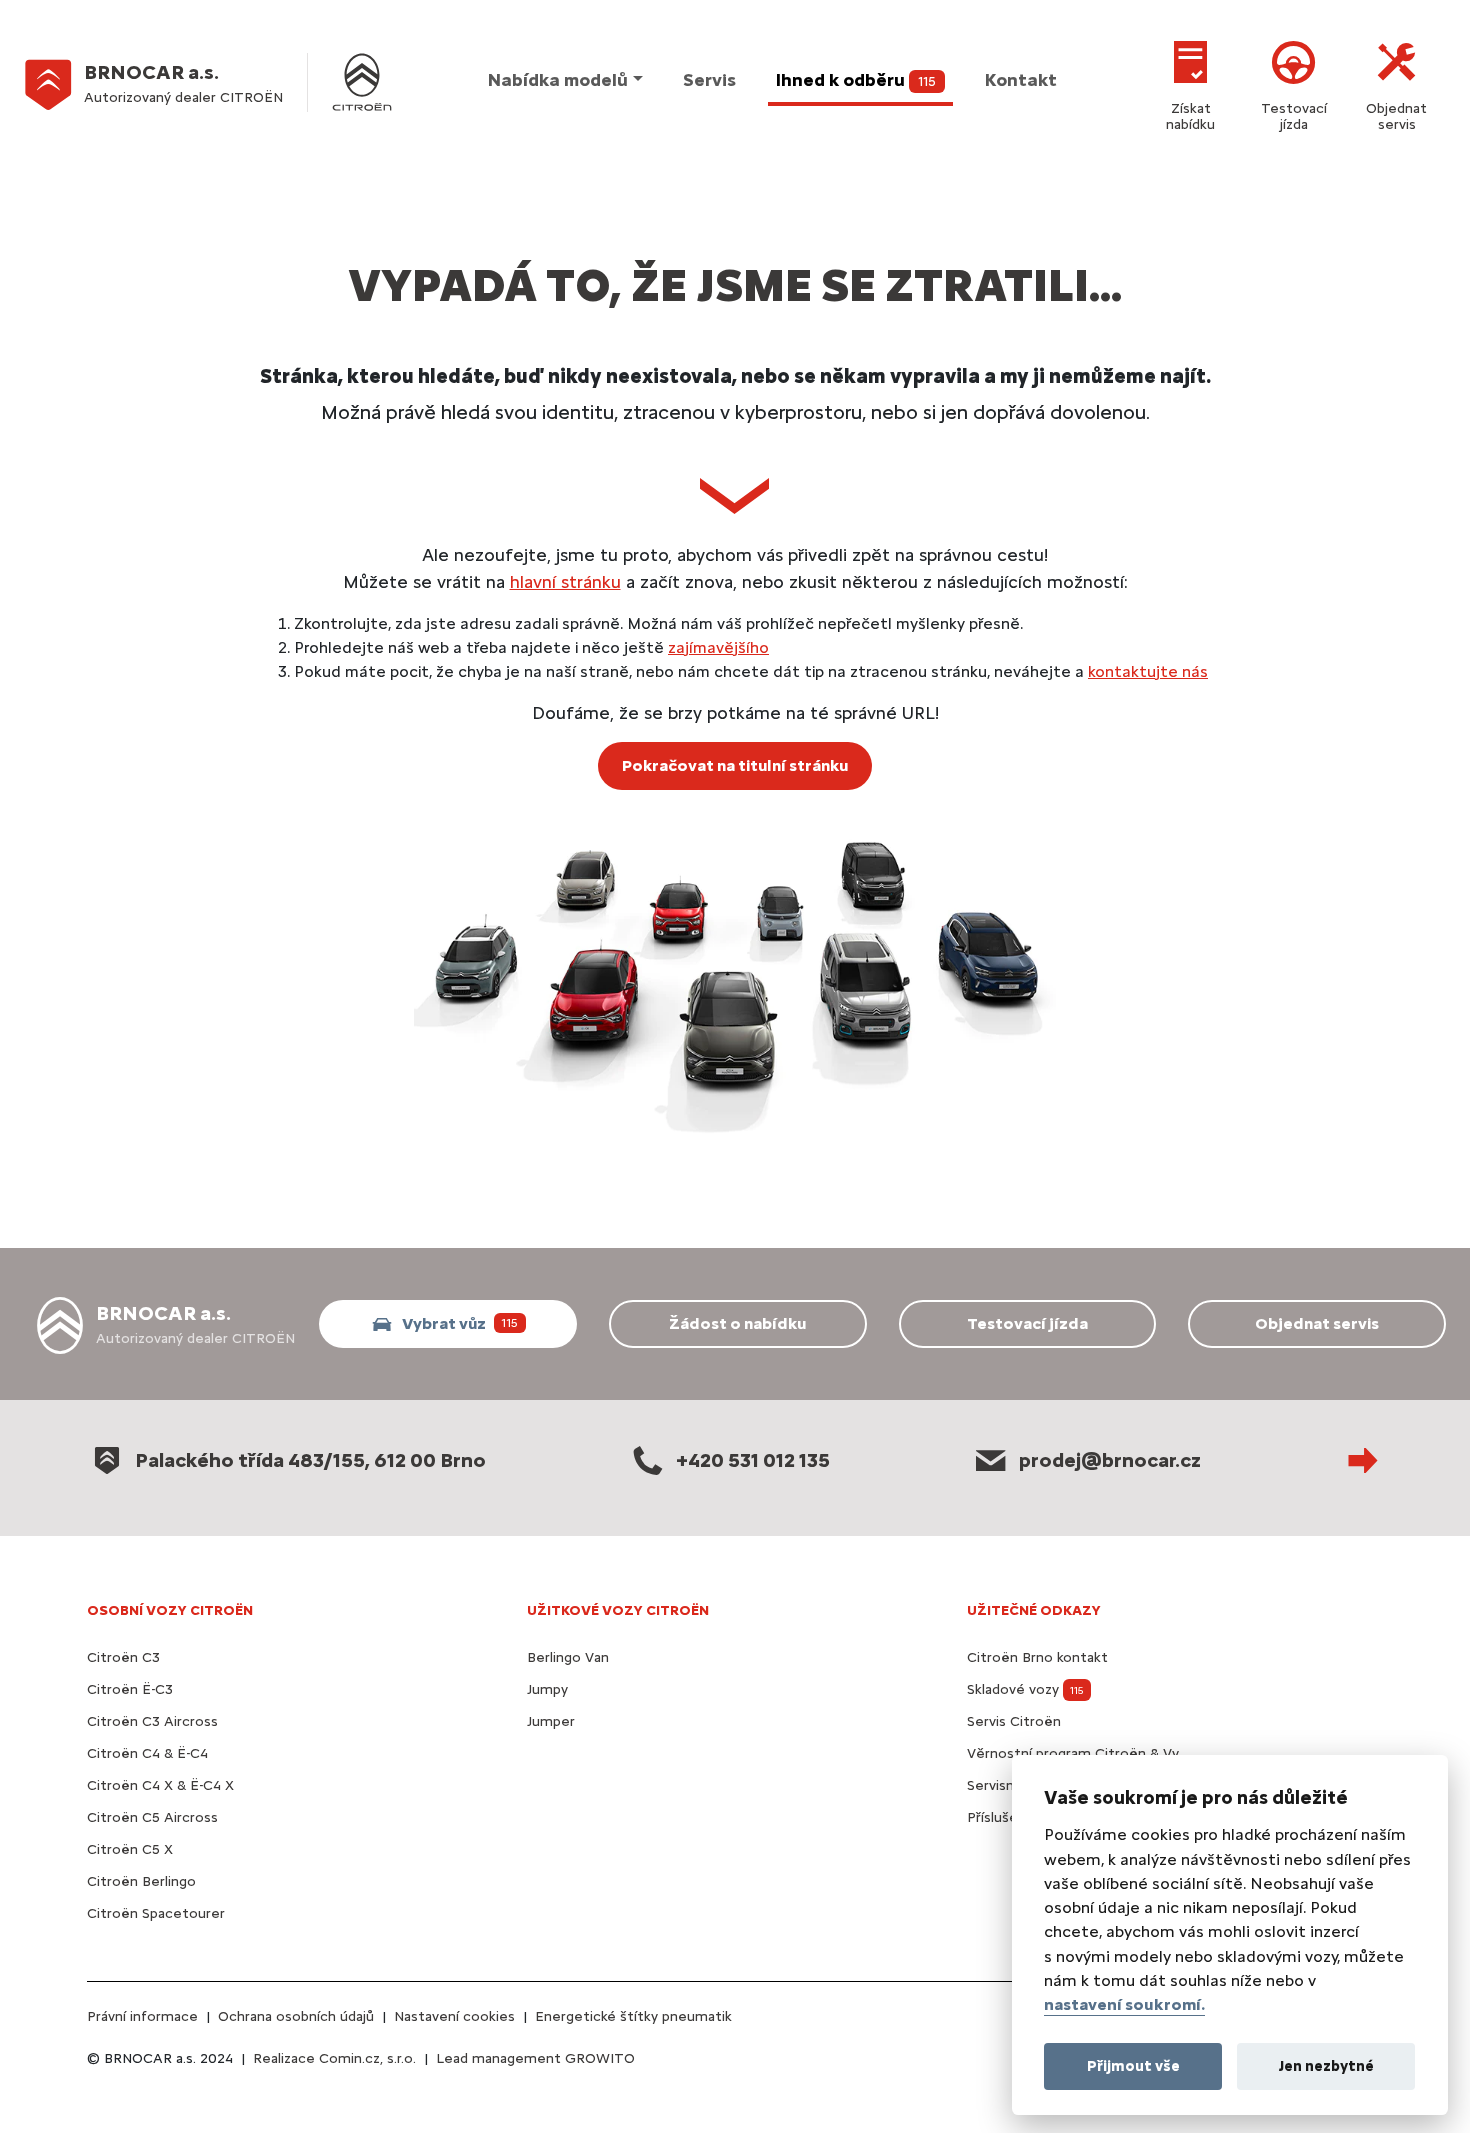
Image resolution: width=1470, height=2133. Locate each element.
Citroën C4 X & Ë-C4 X (160, 1785)
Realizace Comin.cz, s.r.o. (334, 2058)
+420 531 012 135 (753, 1460)
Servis (709, 80)
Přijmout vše (1133, 2065)
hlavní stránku (565, 581)
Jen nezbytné (1326, 2065)
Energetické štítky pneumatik (633, 2016)
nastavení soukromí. (1124, 2004)
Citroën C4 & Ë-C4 (147, 1753)
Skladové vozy (1025, 1689)
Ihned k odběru (856, 80)
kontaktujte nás (1148, 671)
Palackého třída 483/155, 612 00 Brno (310, 1460)
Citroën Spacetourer (156, 1913)
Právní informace (142, 2016)
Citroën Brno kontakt (1037, 1657)
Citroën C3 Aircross (152, 1721)
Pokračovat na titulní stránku (735, 765)
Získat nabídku (1190, 116)
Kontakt (1021, 80)
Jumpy (547, 1689)
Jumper (551, 1721)
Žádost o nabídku (737, 1323)
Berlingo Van (568, 1657)
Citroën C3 (123, 1657)
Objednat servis (1396, 116)
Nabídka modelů (558, 80)
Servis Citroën (1014, 1721)
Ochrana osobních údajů (296, 2016)
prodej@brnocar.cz (1110, 1460)
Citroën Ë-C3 (130, 1689)
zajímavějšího (718, 647)
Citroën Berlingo (141, 1881)
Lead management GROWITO (535, 2058)
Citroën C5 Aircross (152, 1817)
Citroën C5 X (130, 1849)
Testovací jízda (1294, 116)
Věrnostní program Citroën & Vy (1073, 1753)
